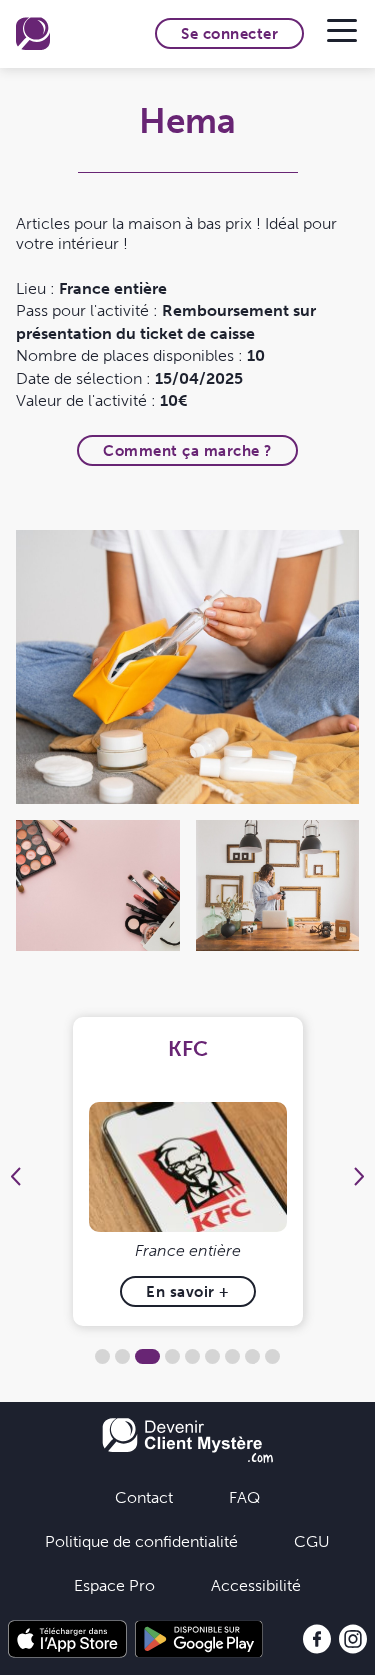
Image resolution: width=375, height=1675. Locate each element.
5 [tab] (192, 1356)
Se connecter (229, 33)
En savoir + (188, 1291)
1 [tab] (102, 1356)
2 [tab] (122, 1356)
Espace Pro (114, 1585)
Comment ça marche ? (187, 450)
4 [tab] (172, 1356)
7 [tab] (232, 1356)
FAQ (244, 1497)
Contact (144, 1497)
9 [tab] (272, 1356)
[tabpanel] (187, 1171)
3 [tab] (147, 1356)
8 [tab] (252, 1356)
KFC (188, 1048)
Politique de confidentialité (141, 1541)
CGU (312, 1541)
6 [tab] (212, 1356)
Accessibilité (256, 1585)
